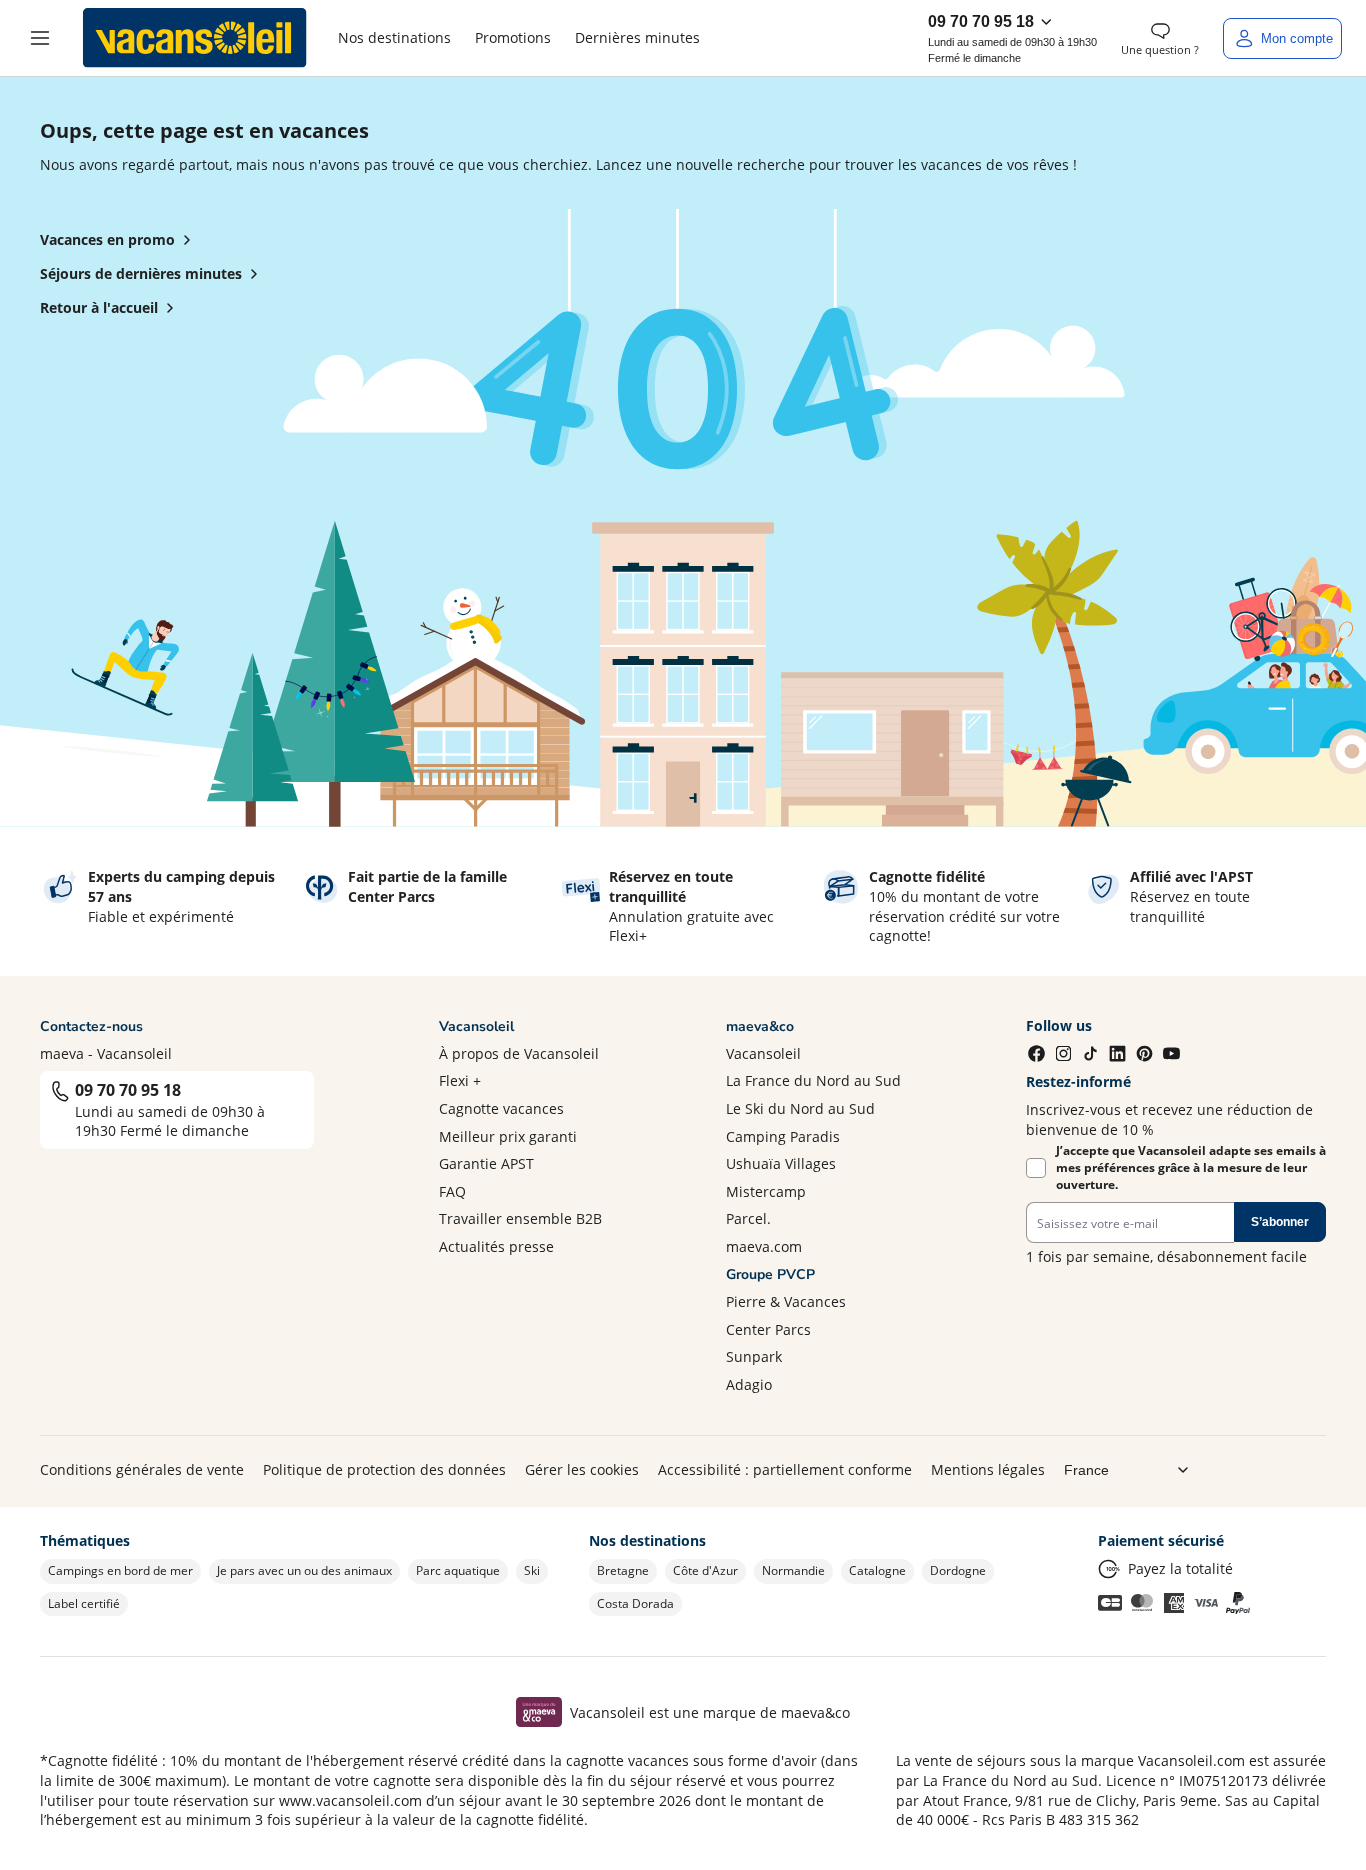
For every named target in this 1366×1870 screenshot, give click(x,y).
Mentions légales (988, 1469)
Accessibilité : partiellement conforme (785, 1469)
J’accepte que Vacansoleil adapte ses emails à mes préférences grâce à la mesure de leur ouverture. (1191, 1168)
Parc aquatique (458, 1570)
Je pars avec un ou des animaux (304, 1570)
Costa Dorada (635, 1603)
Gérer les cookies (582, 1469)
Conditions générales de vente (142, 1469)
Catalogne (877, 1570)
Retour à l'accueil (99, 307)
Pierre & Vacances (786, 1301)
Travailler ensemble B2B (520, 1218)
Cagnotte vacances (501, 1108)
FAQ (452, 1191)
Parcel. (748, 1218)
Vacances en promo (107, 239)
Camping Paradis (783, 1136)
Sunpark (754, 1356)
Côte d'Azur (705, 1570)
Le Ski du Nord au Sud (800, 1108)
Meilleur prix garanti (508, 1136)
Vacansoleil (763, 1053)
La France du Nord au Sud (813, 1080)
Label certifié (84, 1603)
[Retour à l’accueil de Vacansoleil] (195, 38)
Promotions (513, 37)
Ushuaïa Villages (781, 1163)
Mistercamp (766, 1191)
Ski (532, 1570)
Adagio (749, 1384)
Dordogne (958, 1570)
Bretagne (623, 1570)
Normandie (793, 1570)
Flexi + (460, 1080)
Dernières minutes (637, 37)
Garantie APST (486, 1163)
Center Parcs (768, 1329)
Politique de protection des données (384, 1469)
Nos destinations (394, 37)
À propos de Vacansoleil (519, 1053)
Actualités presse (496, 1246)
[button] (40, 38)
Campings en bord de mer (120, 1570)
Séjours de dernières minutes (141, 273)
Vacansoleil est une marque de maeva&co (710, 1712)
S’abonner (1280, 1222)
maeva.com (764, 1246)
